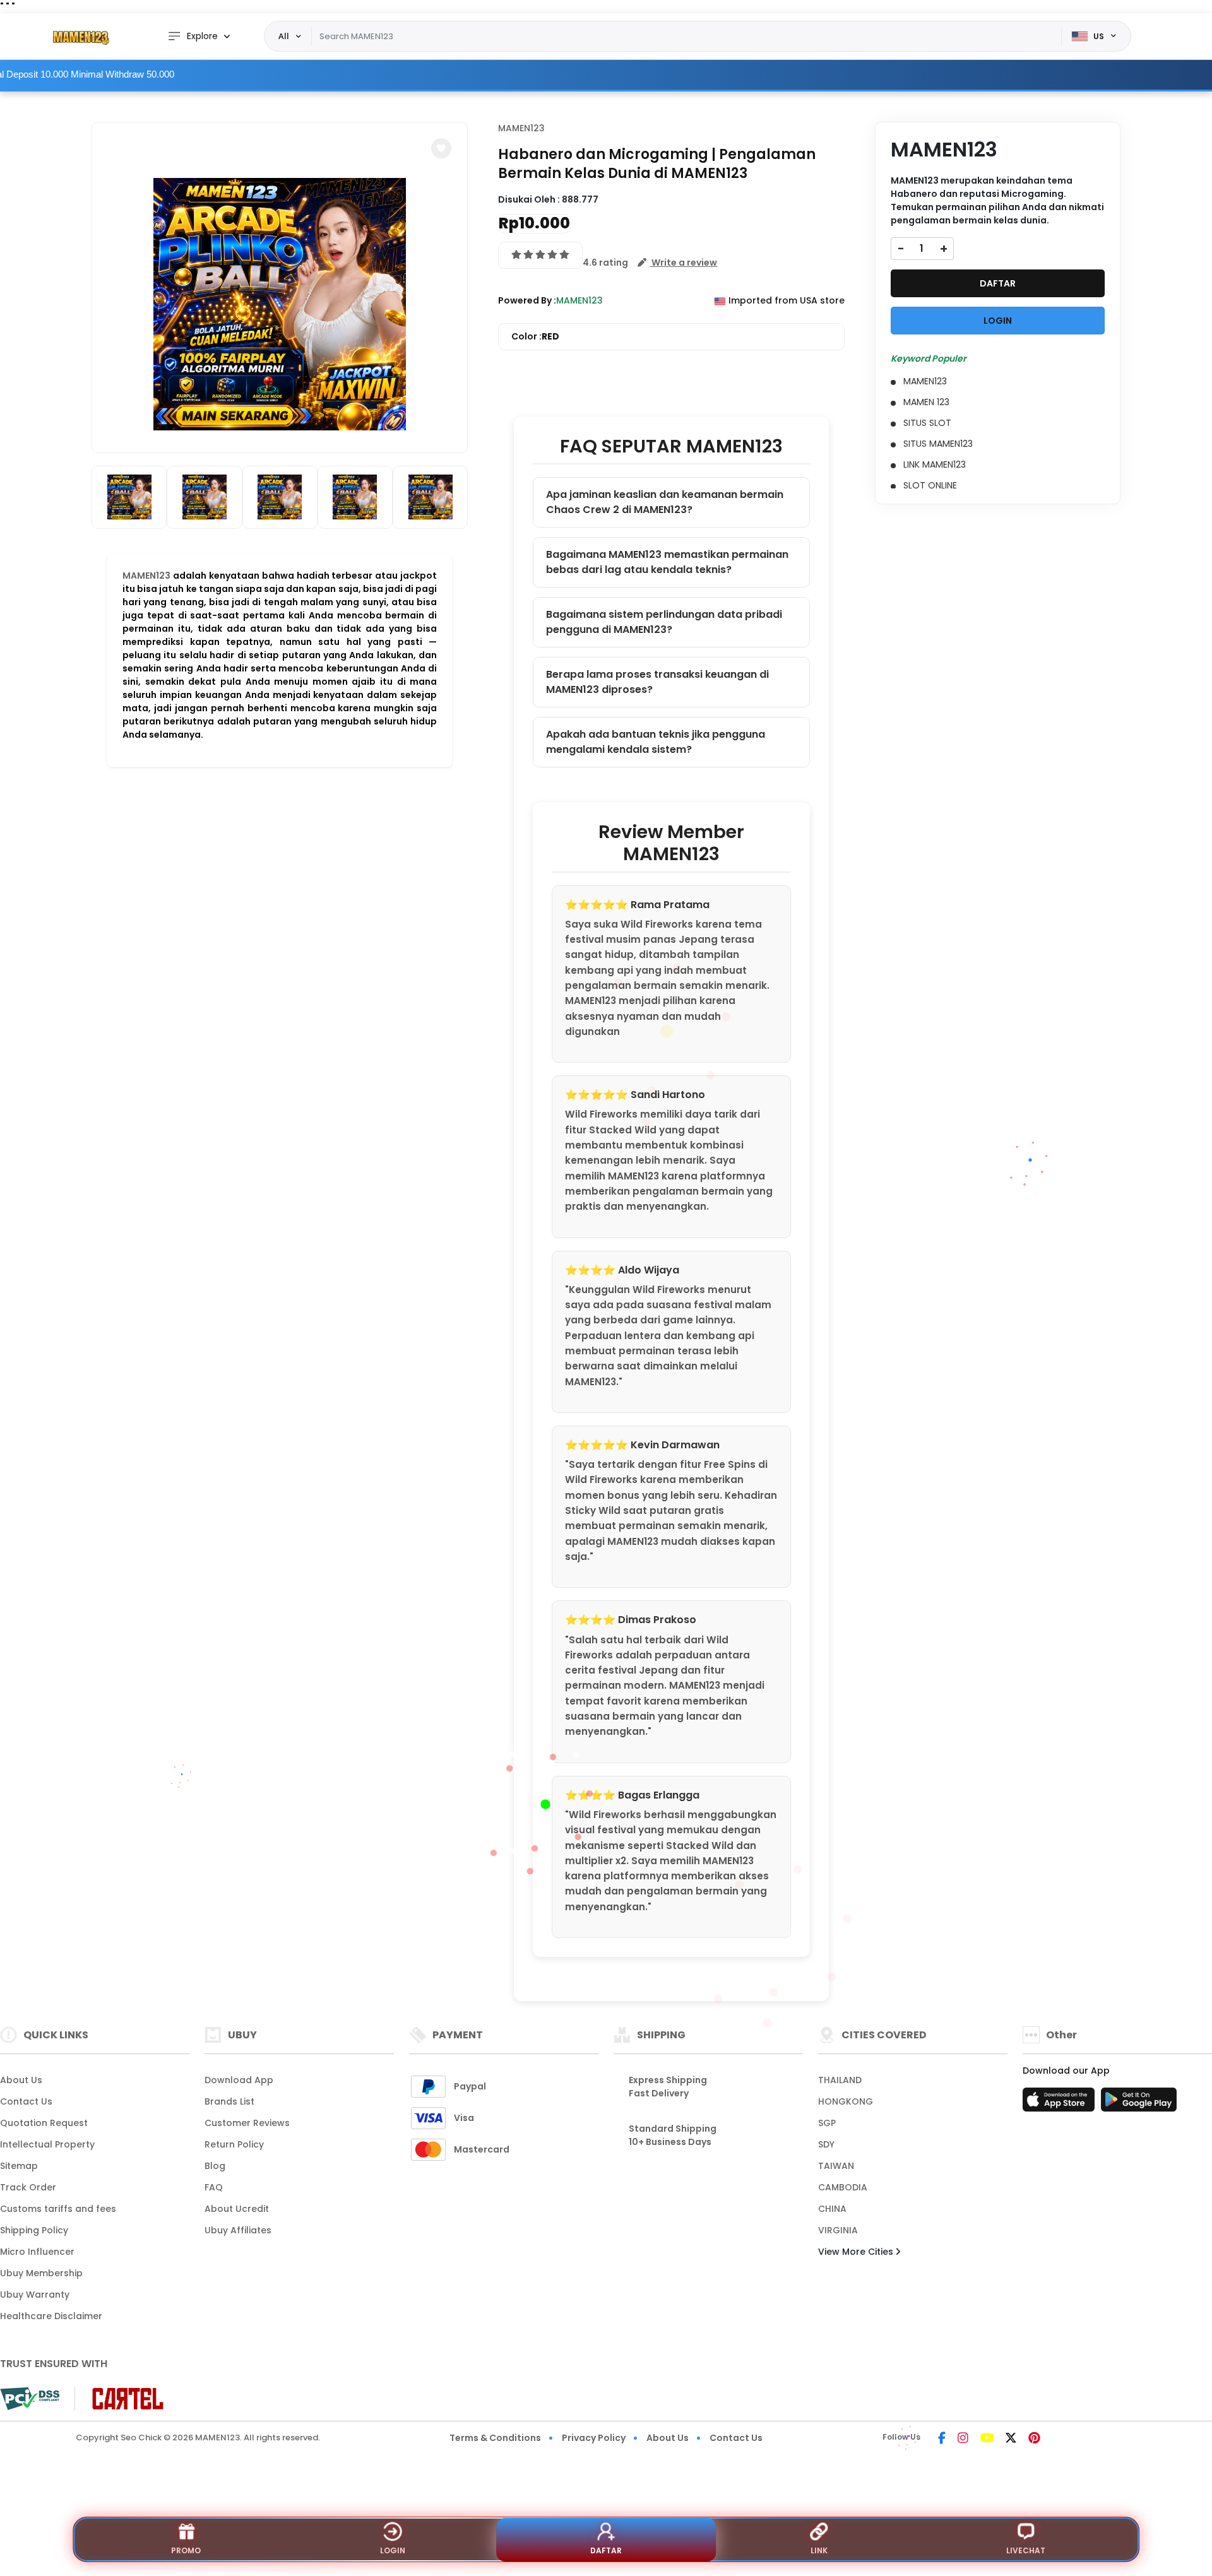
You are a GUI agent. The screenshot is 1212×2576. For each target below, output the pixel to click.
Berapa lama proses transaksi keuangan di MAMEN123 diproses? (657, 682)
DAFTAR (998, 283)
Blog (215, 2166)
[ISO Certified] (121, 2398)
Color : (535, 336)
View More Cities (857, 2252)
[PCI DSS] (30, 2399)
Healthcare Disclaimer (51, 2316)
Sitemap (19, 2166)
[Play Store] (1139, 2103)
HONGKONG (846, 2101)
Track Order (28, 2187)
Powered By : (527, 300)
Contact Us (26, 2101)
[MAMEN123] (79, 37)
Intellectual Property (47, 2144)
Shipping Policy (34, 2230)
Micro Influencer (37, 2252)
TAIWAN (836, 2166)
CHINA (832, 2209)
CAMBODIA (843, 2187)
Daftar (606, 2550)
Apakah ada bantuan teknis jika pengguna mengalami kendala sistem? (656, 742)
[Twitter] (1011, 2439)
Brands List (229, 2101)
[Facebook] (942, 2439)
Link (819, 2550)
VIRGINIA (838, 2230)
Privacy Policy (594, 2438)
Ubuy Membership (41, 2273)
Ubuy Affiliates (238, 2230)
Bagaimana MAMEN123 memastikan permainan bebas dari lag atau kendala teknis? (667, 562)
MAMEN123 (146, 576)
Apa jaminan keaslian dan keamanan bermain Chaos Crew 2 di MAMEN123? (665, 502)
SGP (827, 2123)
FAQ (214, 2187)
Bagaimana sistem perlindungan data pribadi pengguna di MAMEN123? (664, 622)
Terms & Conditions (495, 2438)
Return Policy (234, 2144)
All (284, 36)
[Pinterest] (1034, 2439)
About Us (21, 2080)
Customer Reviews (247, 2123)
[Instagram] (963, 2439)
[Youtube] (987, 2439)
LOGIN (998, 321)
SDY (826, 2144)
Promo (186, 2550)
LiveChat (1026, 2550)
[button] (441, 148)
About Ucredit (237, 2209)
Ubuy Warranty (35, 2295)
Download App (239, 2080)
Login (393, 2550)
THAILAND (840, 2080)
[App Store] (1060, 2103)
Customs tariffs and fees (58, 2209)
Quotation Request (44, 2123)
